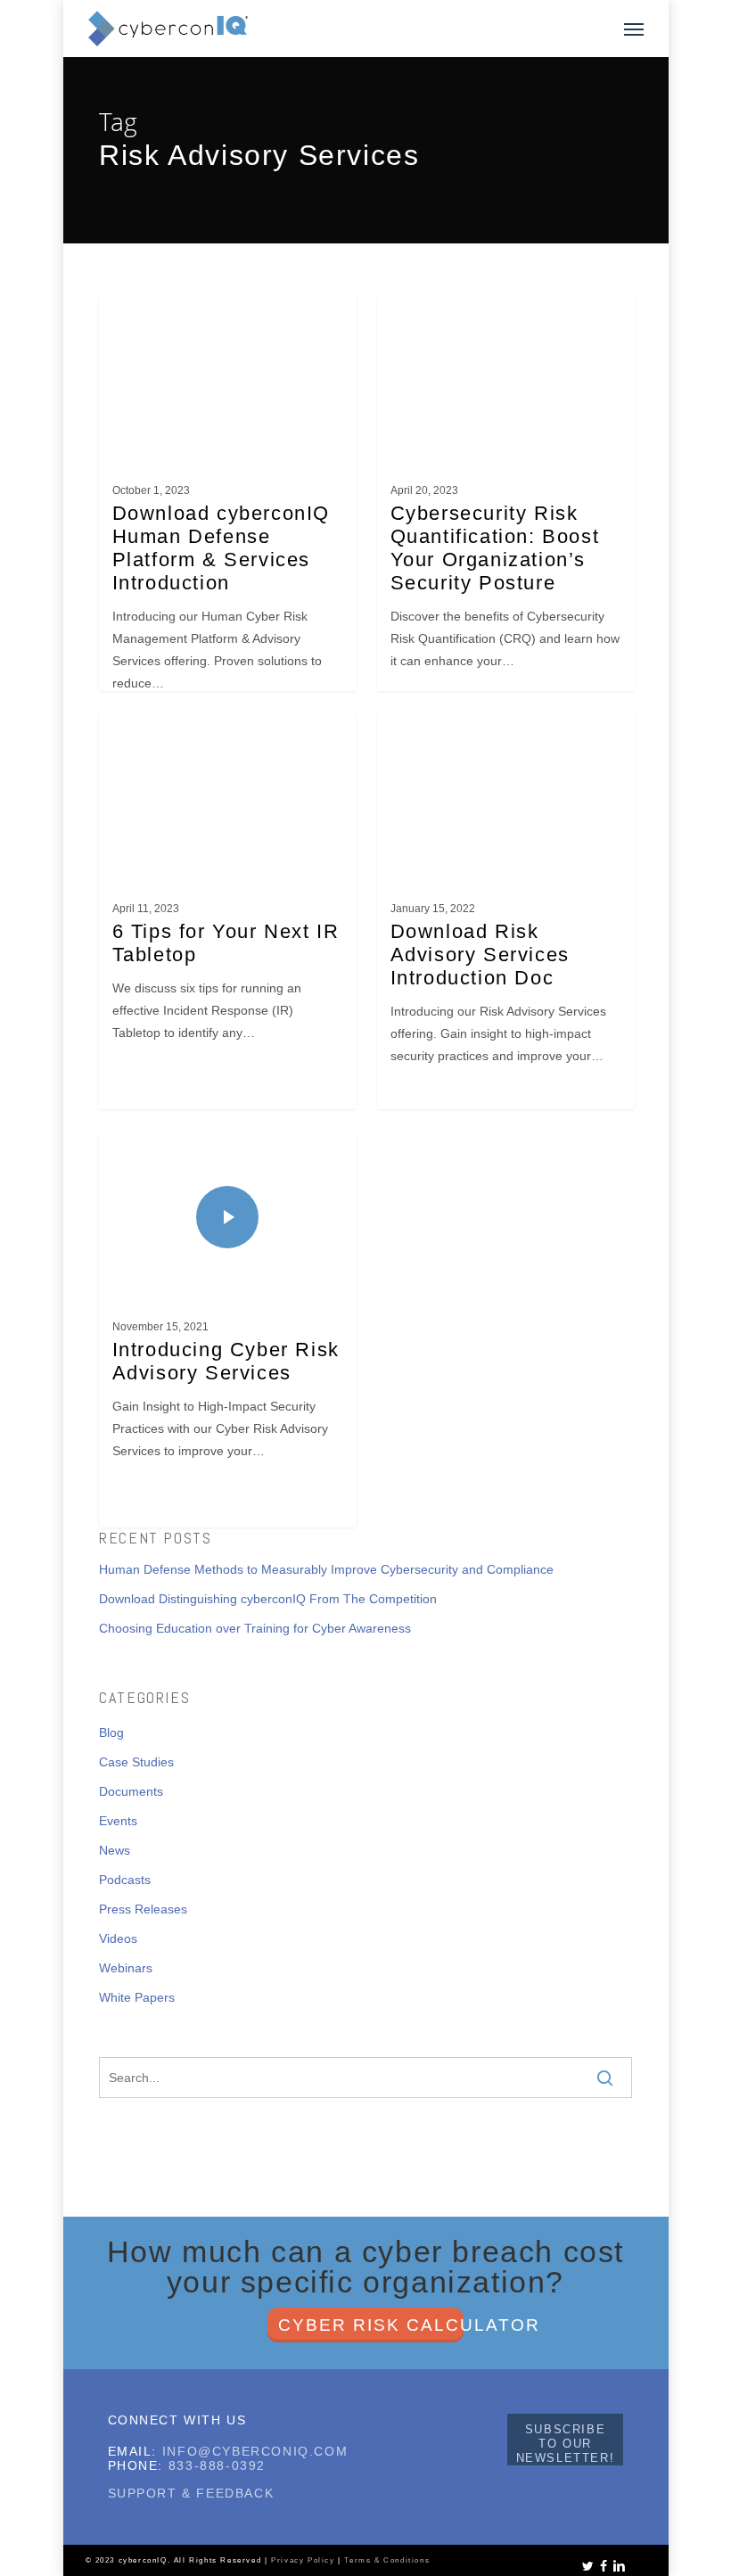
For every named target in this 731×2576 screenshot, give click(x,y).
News (115, 1850)
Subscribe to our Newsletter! (566, 2444)
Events (118, 1821)
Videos (118, 1938)
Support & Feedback (191, 2493)
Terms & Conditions (387, 2560)
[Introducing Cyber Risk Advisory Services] (228, 1337)
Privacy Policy (303, 2560)
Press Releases (143, 1909)
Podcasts (125, 1880)
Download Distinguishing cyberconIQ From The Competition (268, 1599)
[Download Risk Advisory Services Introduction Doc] (506, 919)
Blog (111, 1732)
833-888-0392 (217, 2465)
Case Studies (136, 1762)
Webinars (126, 1968)
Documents (131, 1791)
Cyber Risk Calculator (371, 2325)
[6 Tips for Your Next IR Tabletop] (228, 919)
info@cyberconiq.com (255, 2451)
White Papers (137, 1997)
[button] (634, 29)
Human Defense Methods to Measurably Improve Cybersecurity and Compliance (326, 1569)
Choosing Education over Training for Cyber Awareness (255, 1628)
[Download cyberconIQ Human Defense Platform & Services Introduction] (228, 501)
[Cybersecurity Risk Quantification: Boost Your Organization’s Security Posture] (506, 501)
